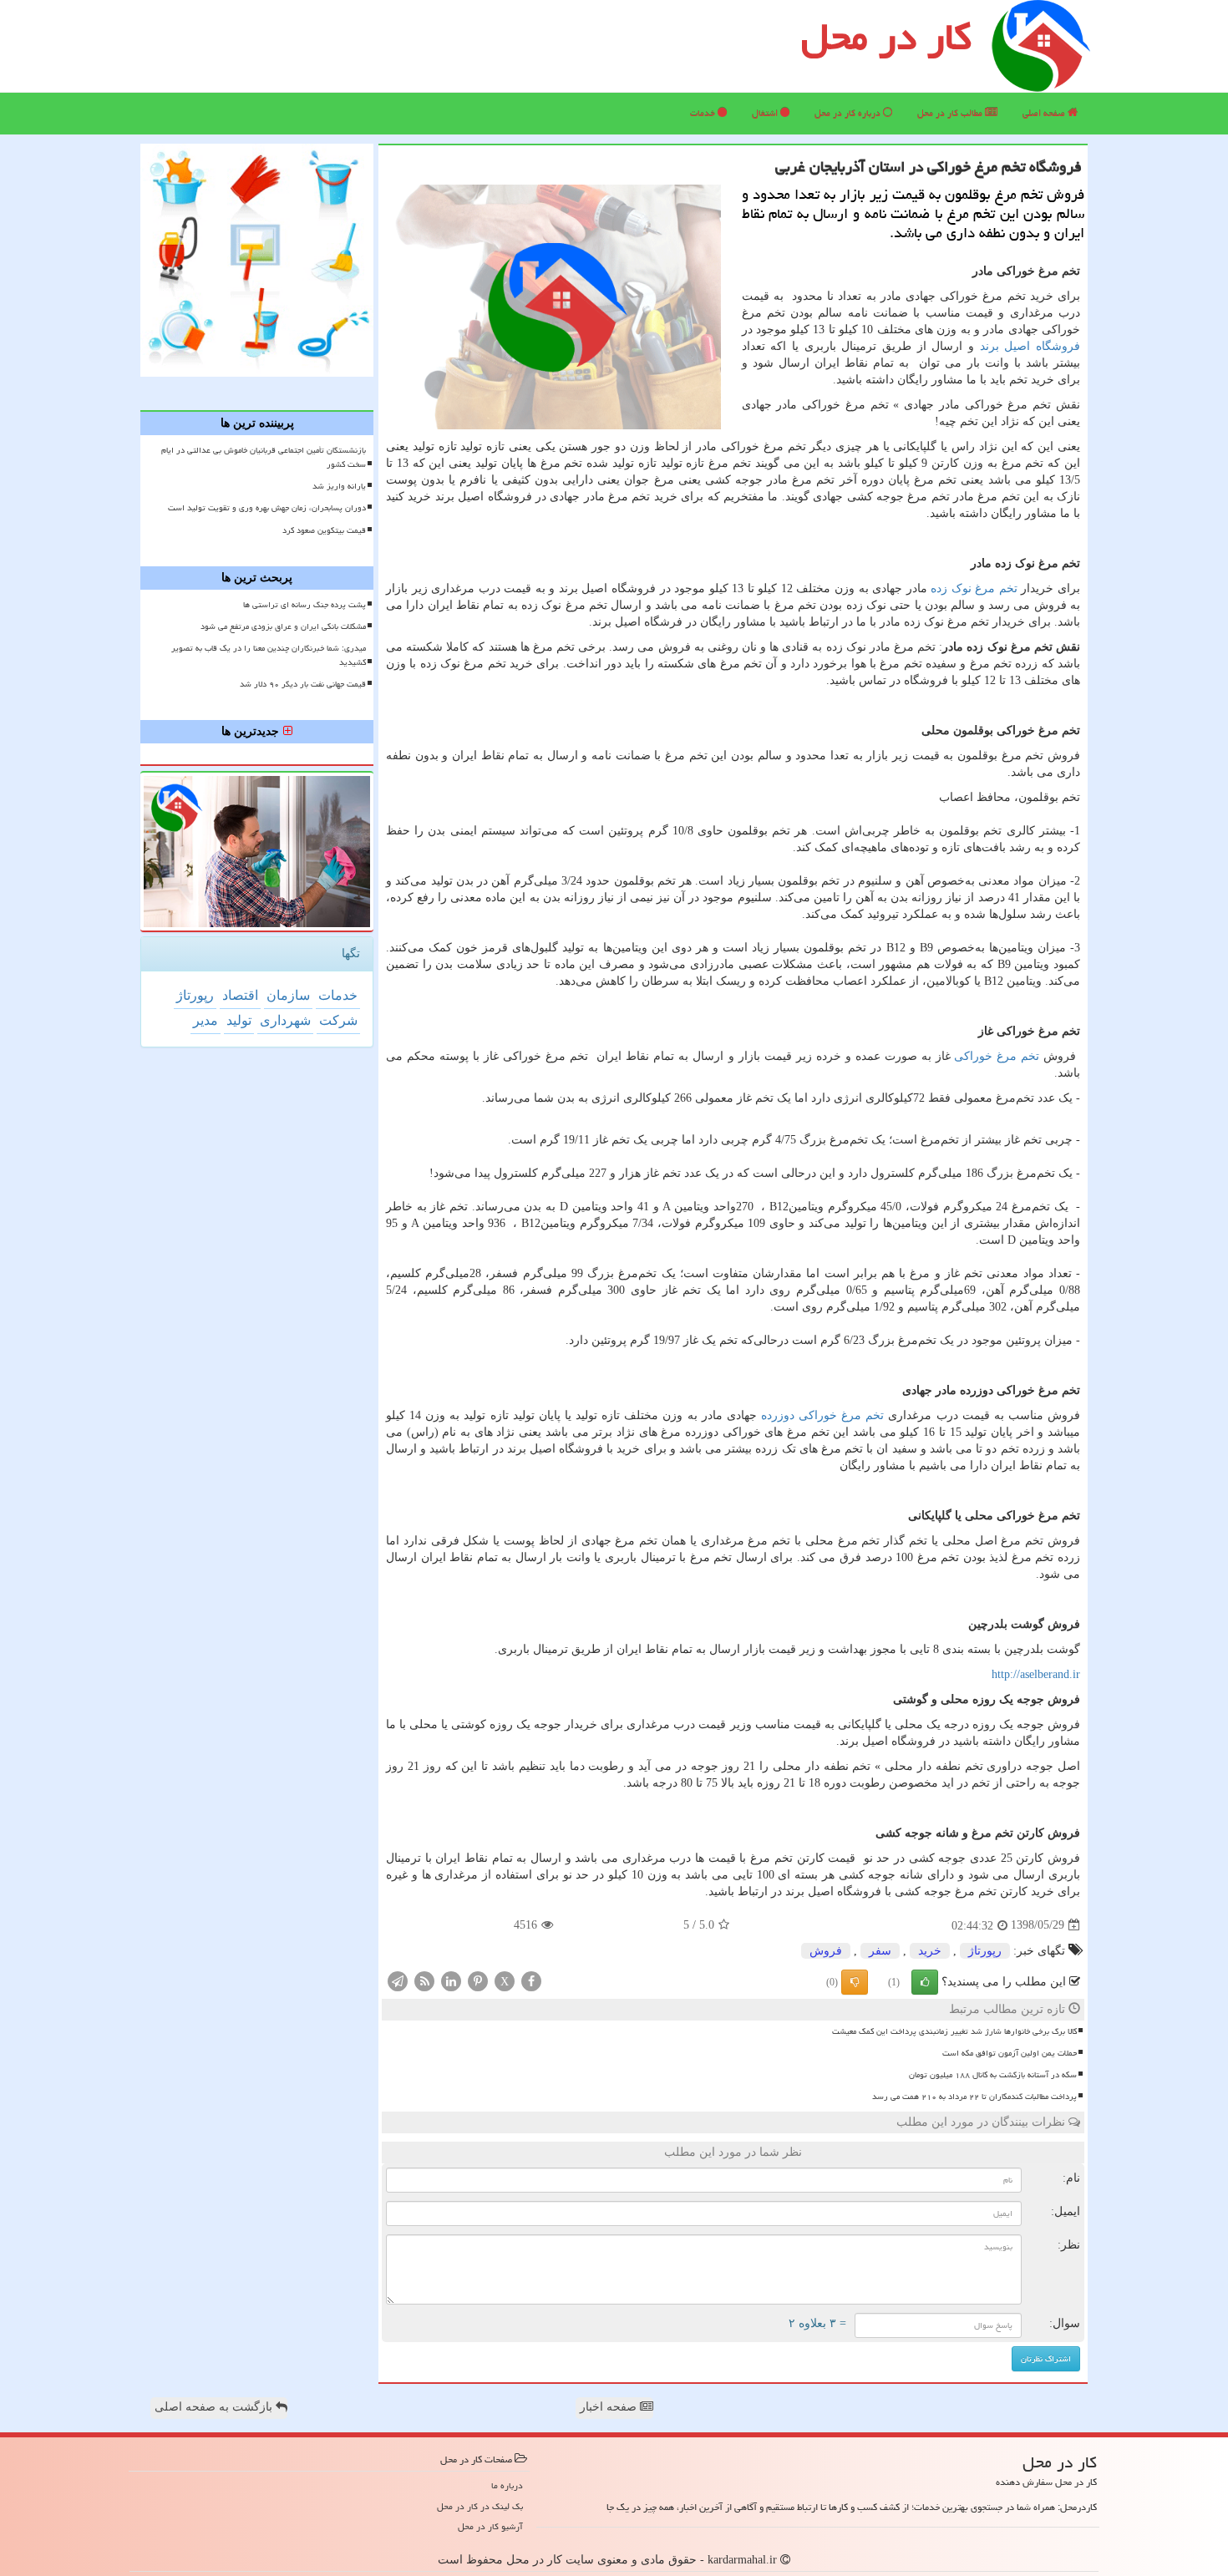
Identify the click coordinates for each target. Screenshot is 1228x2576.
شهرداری (285, 1020)
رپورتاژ (985, 1951)
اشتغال (766, 113)
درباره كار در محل (849, 113)
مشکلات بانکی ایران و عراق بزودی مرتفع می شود (283, 626)
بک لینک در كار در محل (480, 2506)
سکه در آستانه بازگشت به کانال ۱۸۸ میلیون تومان (993, 2075)
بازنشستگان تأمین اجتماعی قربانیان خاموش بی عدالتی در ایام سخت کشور (264, 457)
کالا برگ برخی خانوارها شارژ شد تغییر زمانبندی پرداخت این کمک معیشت (954, 2031)
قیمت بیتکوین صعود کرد (324, 530)
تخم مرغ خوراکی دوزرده (822, 1415)
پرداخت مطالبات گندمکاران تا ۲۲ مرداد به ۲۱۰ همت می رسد (974, 2097)
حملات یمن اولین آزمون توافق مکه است (1010, 2053)
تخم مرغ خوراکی (997, 1056)
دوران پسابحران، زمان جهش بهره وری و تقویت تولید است (267, 508)
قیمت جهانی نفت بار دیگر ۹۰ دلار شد (303, 684)
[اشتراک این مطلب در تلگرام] (398, 1980)
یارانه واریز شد (339, 486)
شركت (338, 1020)
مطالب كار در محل (951, 113)
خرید (930, 1951)
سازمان (288, 995)
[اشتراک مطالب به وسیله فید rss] (424, 1980)
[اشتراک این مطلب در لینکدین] (451, 1980)
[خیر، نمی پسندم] (855, 1982)
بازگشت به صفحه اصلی (215, 2407)
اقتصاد (240, 995)
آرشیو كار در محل (490, 2526)
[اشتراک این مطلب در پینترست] (478, 1980)
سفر (880, 1951)
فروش (826, 1951)
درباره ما (507, 2485)
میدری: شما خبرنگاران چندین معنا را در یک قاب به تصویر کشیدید (269, 655)
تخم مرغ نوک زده (974, 588)
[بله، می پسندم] (925, 1982)
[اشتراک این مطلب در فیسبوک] (531, 1980)
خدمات (704, 113)
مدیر (206, 1020)
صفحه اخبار (610, 2407)
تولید (239, 1020)
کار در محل (886, 37)
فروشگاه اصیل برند (1030, 346)
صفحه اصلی (1045, 113)
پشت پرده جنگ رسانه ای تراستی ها (304, 605)
